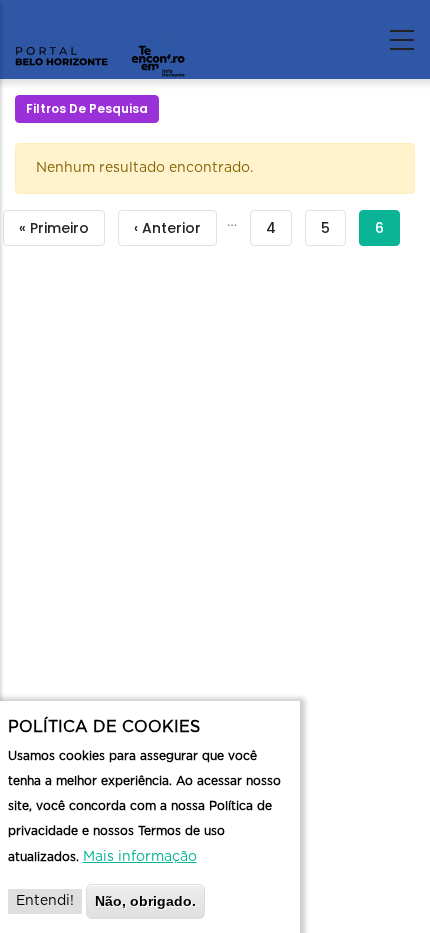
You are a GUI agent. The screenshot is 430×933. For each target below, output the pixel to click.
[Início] (100, 35)
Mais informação (140, 857)
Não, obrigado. (145, 901)
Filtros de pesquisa (87, 108)
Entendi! (45, 901)
